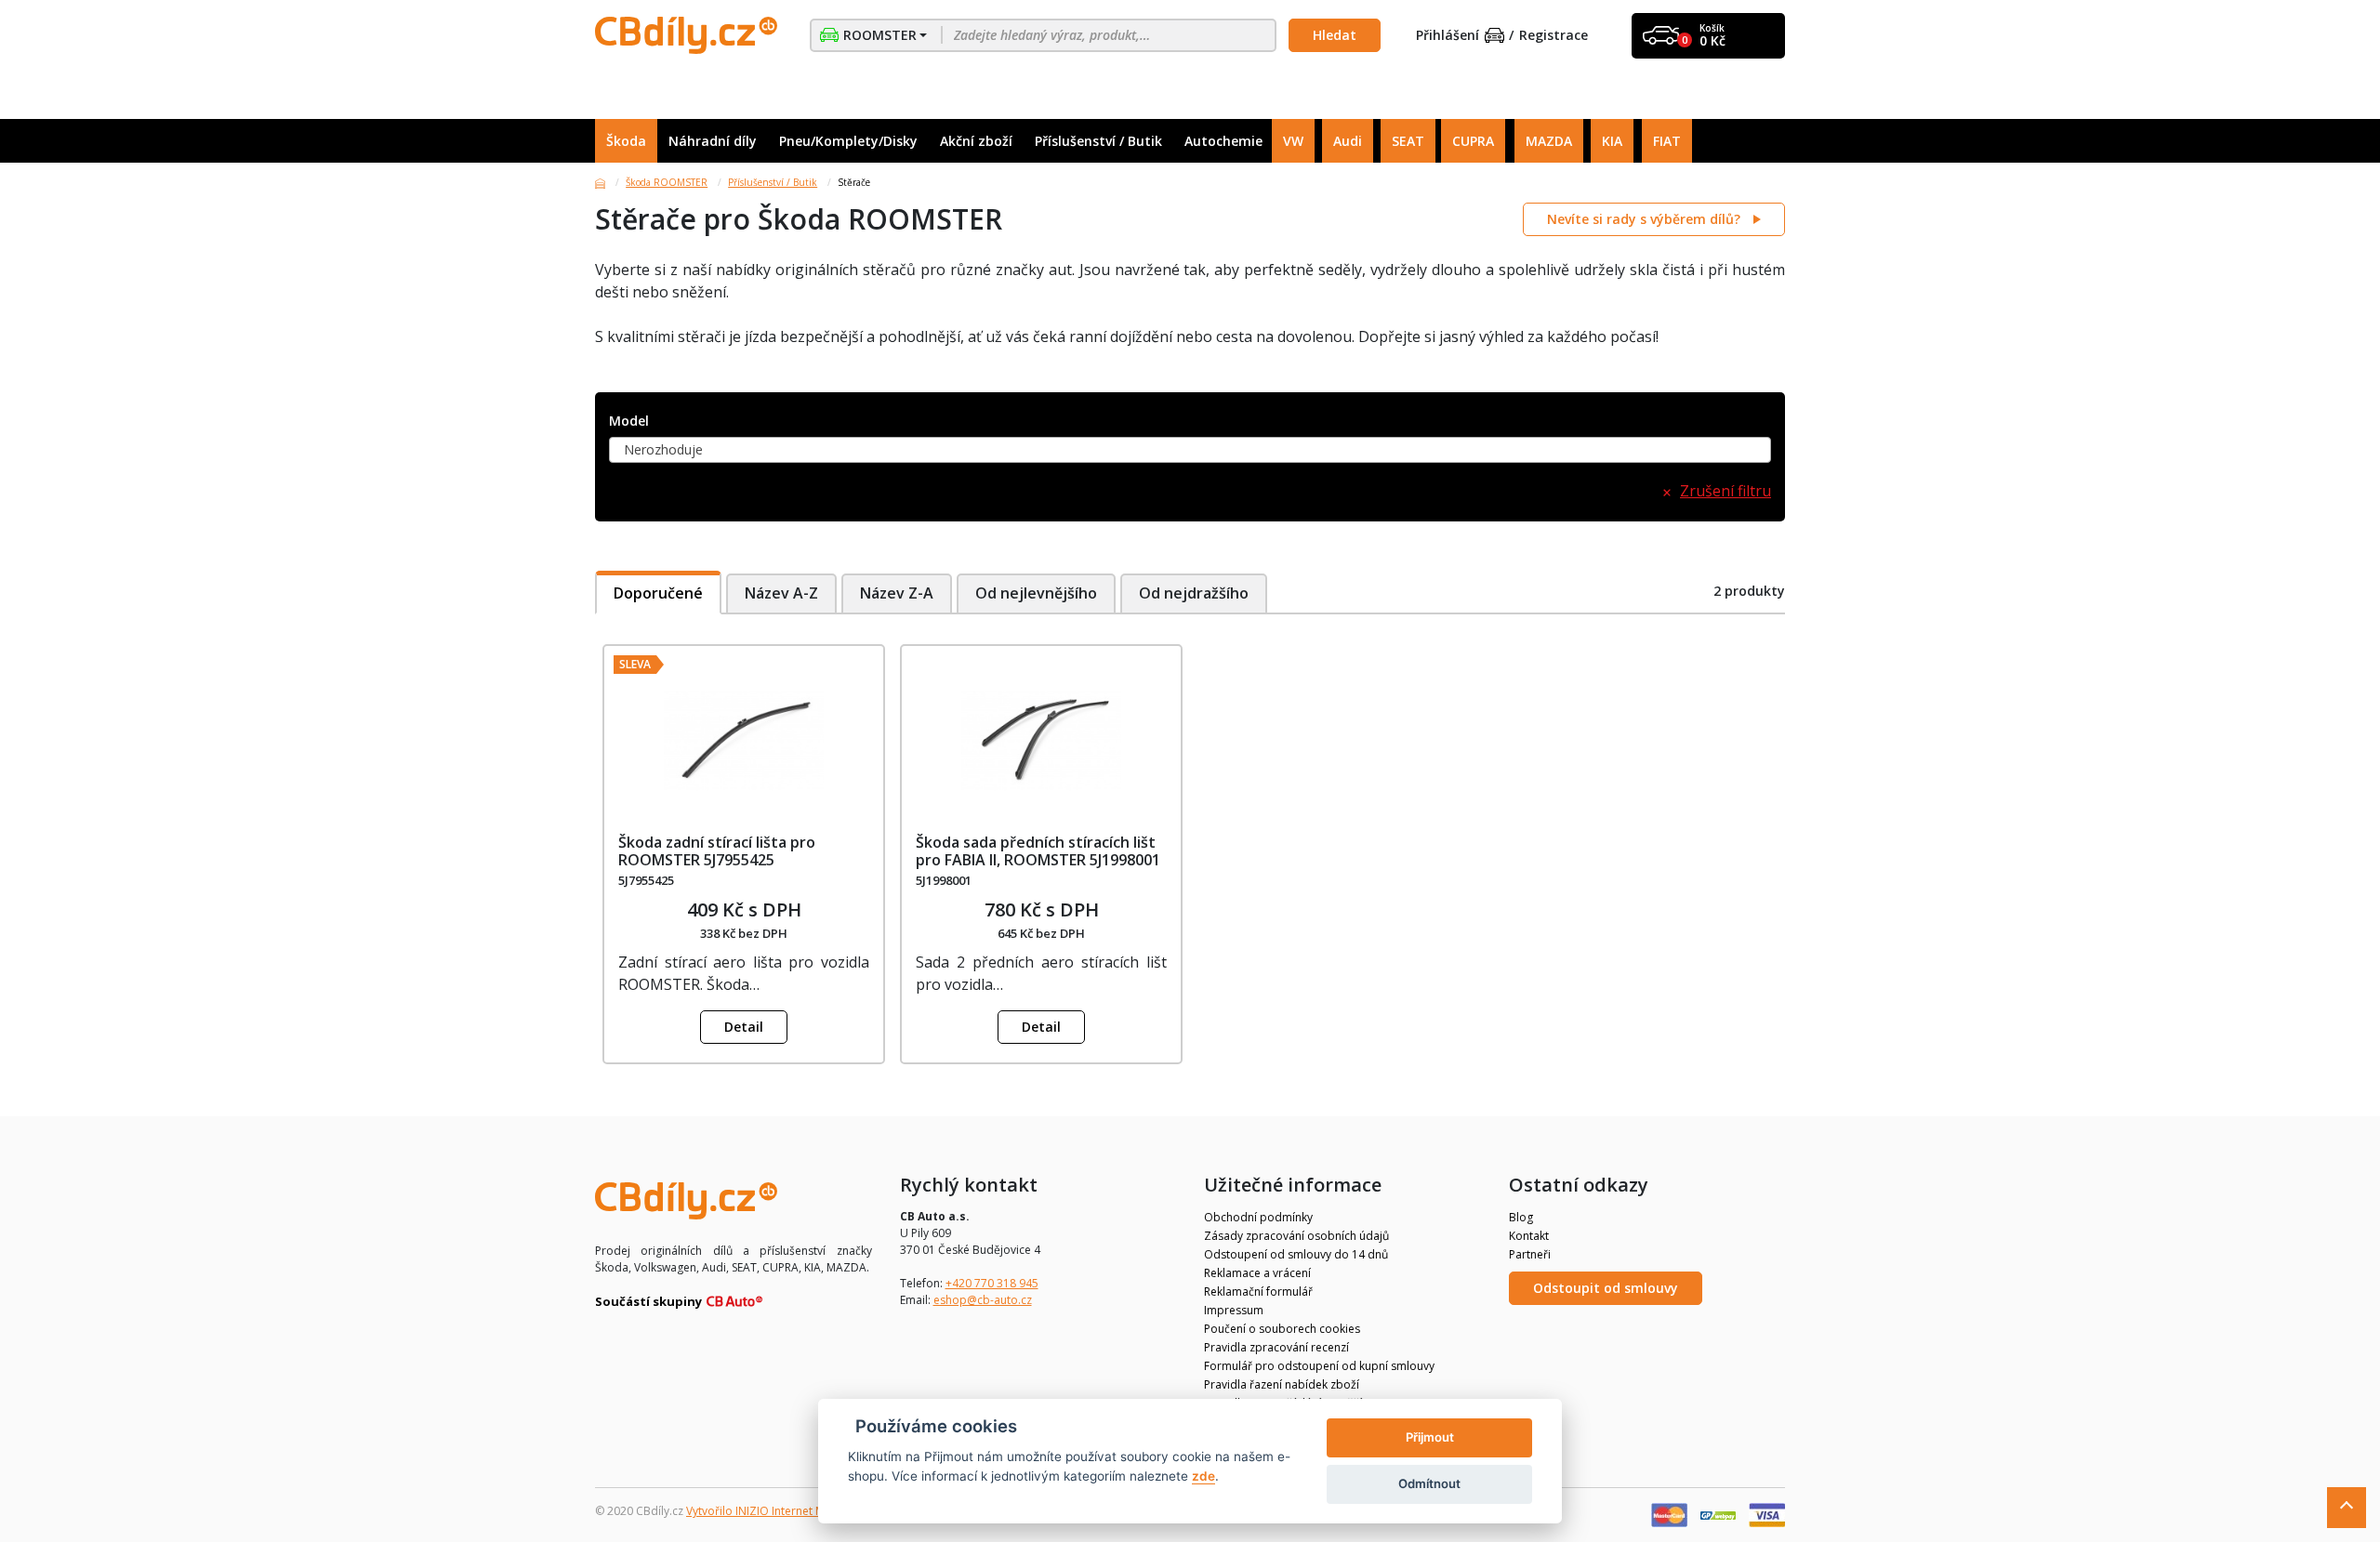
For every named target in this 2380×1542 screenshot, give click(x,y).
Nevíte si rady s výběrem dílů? (1646, 219)
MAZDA (1549, 141)
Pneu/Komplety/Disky (848, 141)
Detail (744, 1027)
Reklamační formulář (1258, 1292)
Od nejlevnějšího (1036, 593)
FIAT (1667, 141)
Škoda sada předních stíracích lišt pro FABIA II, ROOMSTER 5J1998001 (1038, 851)
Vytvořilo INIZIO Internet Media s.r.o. (781, 1511)
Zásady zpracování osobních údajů (1296, 1236)
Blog (1521, 1217)
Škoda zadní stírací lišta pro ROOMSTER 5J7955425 (717, 851)
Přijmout (1430, 1437)
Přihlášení (1448, 36)
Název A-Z (781, 593)
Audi (1348, 141)
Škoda (626, 141)
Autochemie (1223, 141)
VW (1293, 141)
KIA (1612, 141)
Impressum (1234, 1310)
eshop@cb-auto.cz (983, 1300)
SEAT (1408, 141)
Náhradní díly (713, 141)
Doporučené (658, 593)
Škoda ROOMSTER (667, 182)
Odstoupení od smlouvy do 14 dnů (1296, 1254)
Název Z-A (897, 593)
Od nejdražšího (1194, 593)
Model (629, 422)
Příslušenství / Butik (1098, 141)
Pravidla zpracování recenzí (1276, 1347)
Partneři (1530, 1254)
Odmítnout (1429, 1483)
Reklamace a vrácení (1257, 1273)
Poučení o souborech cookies (1282, 1329)
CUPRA (1473, 141)
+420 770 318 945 (992, 1283)
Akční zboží (976, 141)
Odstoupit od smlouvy (1606, 1288)
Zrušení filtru (1725, 491)
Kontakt (1529, 1236)
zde (1203, 1476)
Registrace (1554, 36)
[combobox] (1190, 450)
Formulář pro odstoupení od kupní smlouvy (1319, 1366)
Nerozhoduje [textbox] (663, 449)
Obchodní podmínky (1258, 1217)
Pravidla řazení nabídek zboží (1282, 1384)
